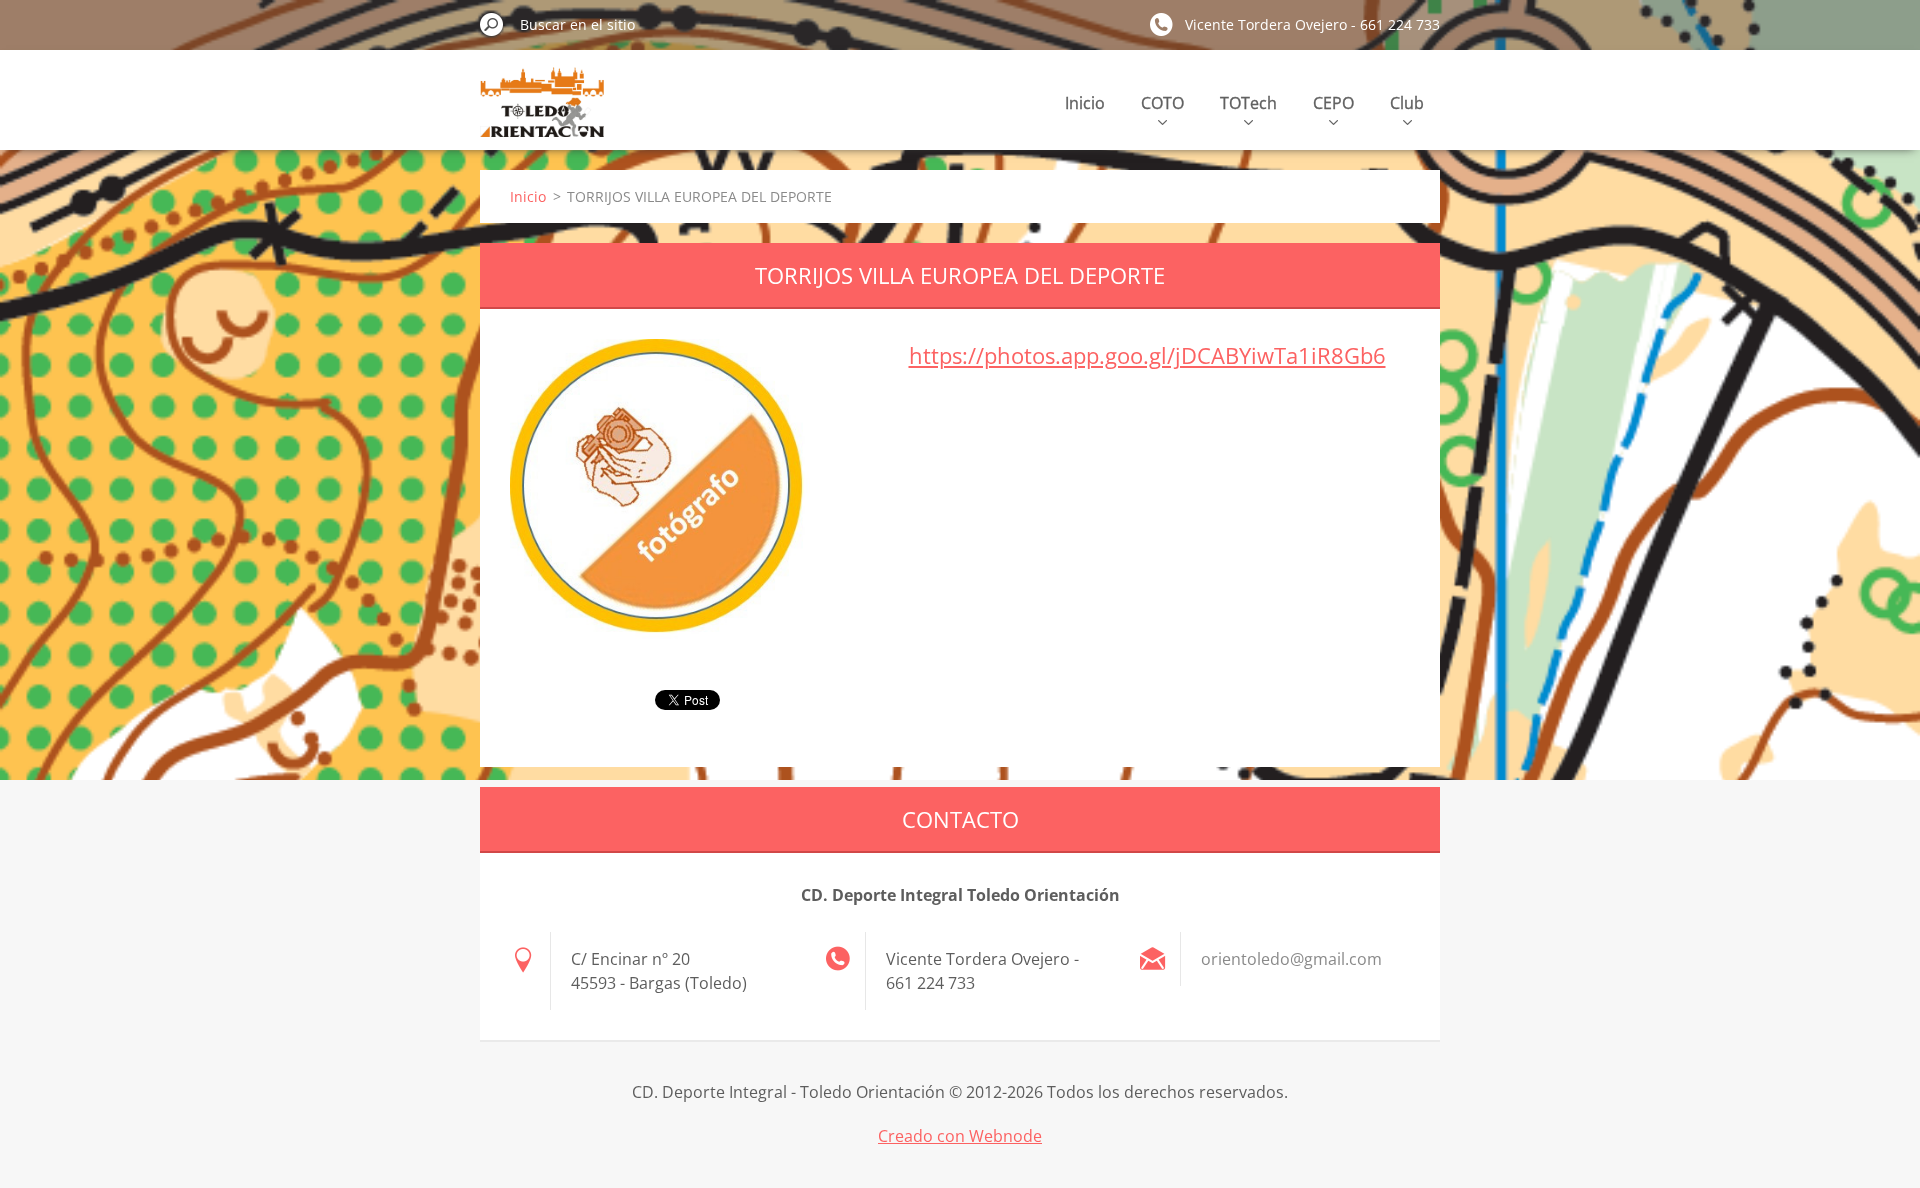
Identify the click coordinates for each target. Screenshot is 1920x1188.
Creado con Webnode (960, 1136)
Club (1407, 103)
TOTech (1248, 103)
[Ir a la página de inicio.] (542, 113)
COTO (1162, 103)
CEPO (1333, 103)
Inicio (1085, 103)
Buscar (492, 24)
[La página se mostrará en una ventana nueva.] (673, 502)
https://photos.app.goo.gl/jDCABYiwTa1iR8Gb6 (1147, 355)
